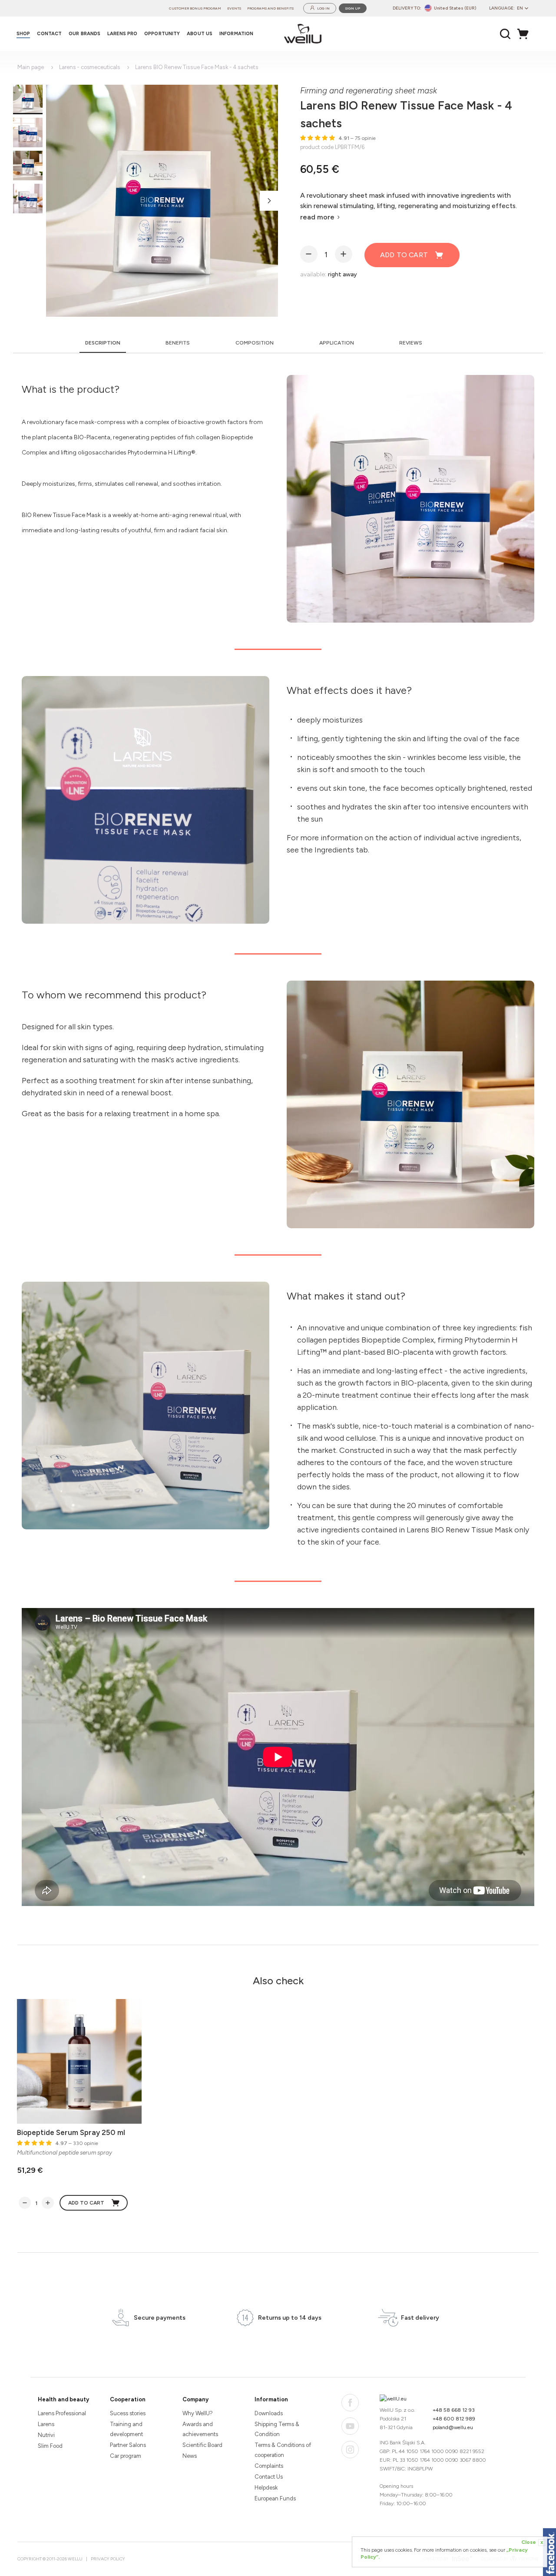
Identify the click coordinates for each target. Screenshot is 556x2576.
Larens (46, 2424)
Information (271, 2399)
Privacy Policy (108, 2559)
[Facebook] (350, 2403)
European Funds (275, 2498)
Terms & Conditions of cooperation (283, 2450)
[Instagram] (350, 2450)
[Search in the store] (505, 34)
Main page (31, 67)
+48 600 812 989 (454, 2419)
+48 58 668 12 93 (454, 2410)
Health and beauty (63, 2399)
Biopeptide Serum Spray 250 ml (71, 2132)
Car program (126, 2456)
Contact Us (269, 2477)
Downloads (269, 2413)
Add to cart (404, 255)
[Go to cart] (525, 34)
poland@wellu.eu (453, 2427)
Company (195, 2399)
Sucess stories (128, 2413)
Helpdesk (266, 2488)
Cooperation (128, 2399)
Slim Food (50, 2446)
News (190, 2456)
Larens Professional (62, 2413)
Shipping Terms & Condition (277, 2429)
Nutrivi (46, 2435)
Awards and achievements (200, 2429)
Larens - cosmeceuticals (89, 67)
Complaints (269, 2466)
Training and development (126, 2429)
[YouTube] (350, 2426)
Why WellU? (198, 2413)
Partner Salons (128, 2445)
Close (532, 2542)
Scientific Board (202, 2445)
